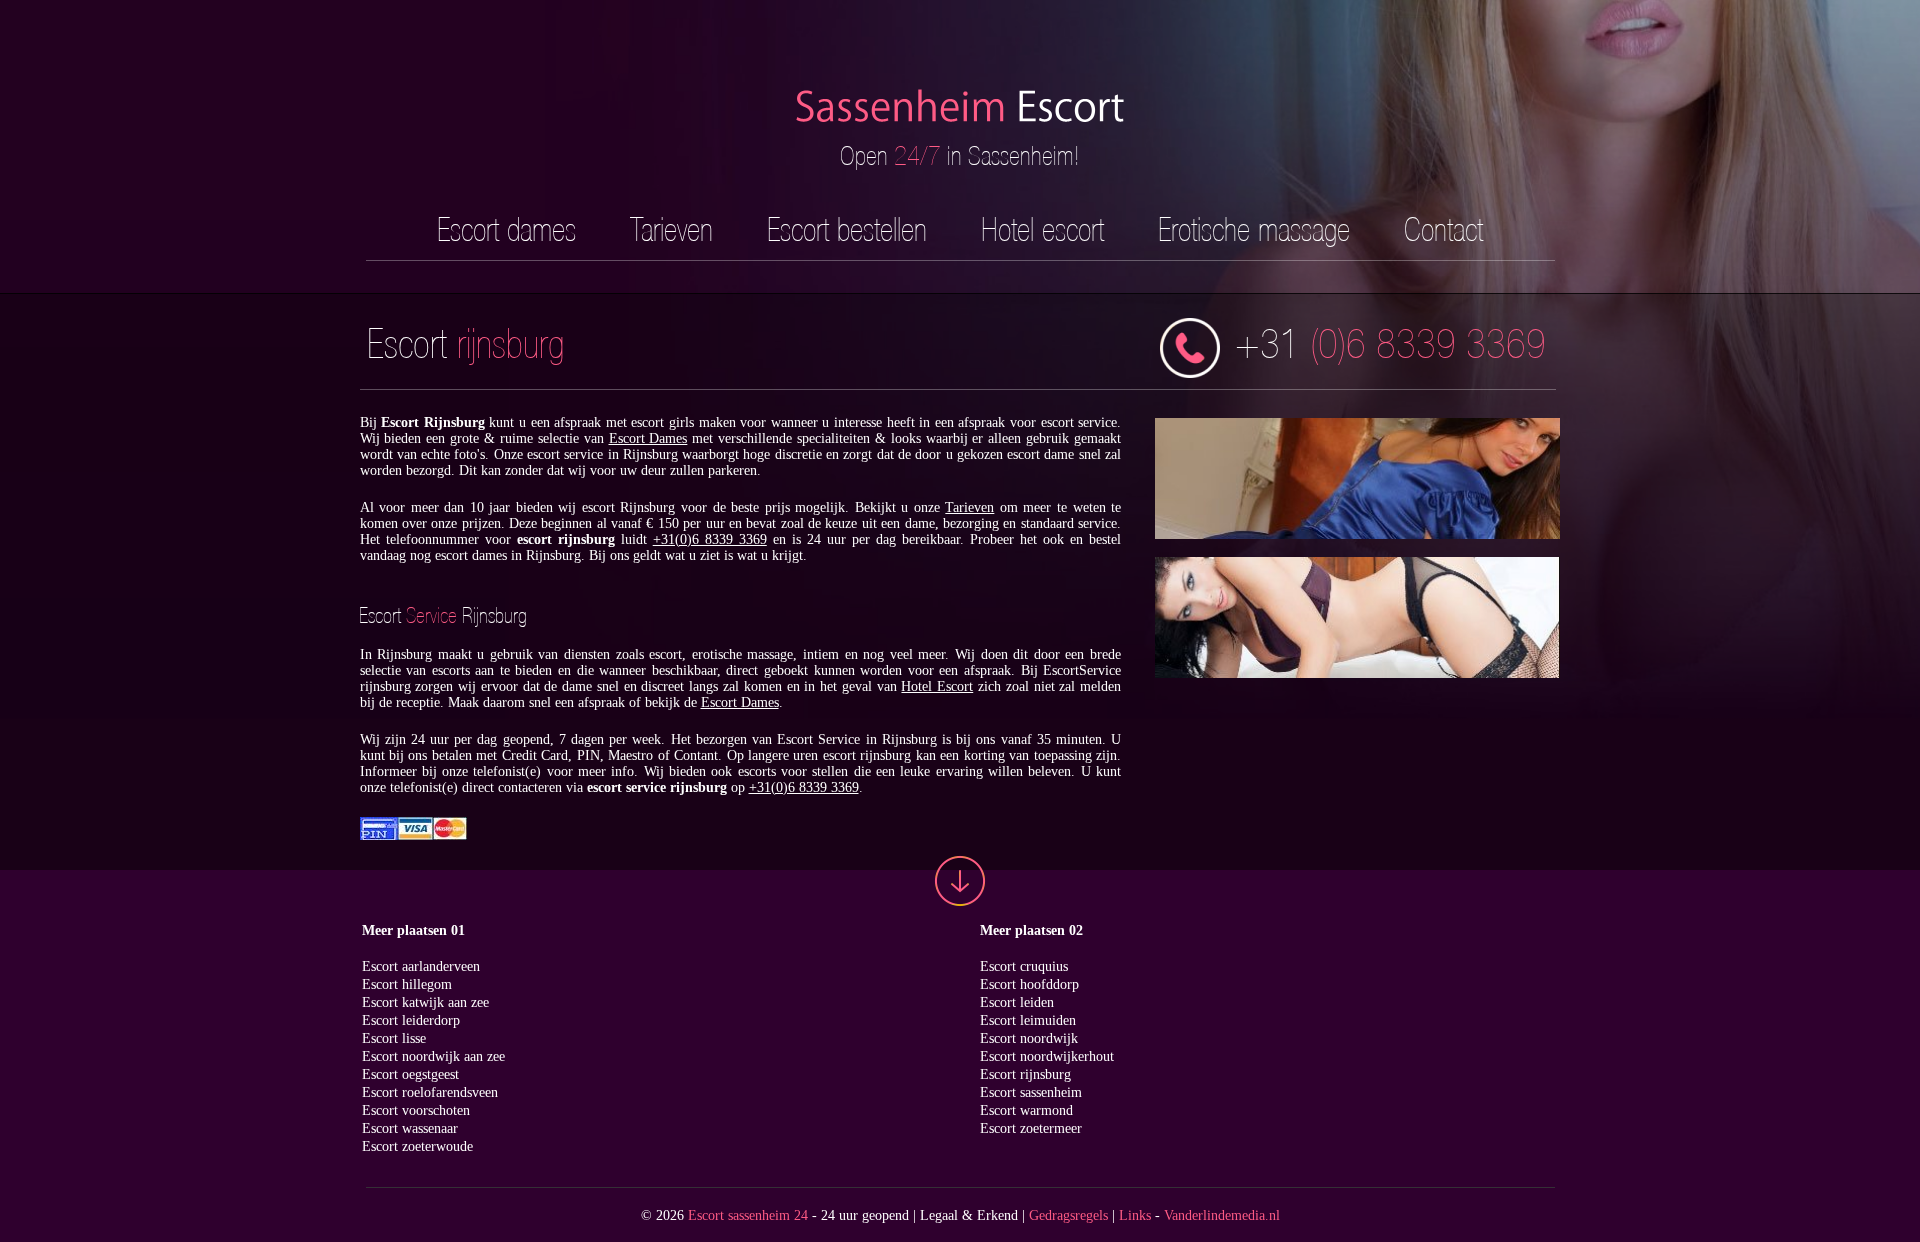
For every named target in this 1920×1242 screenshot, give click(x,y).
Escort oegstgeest (410, 1074)
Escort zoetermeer (1031, 1128)
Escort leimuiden (1028, 1020)
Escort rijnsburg (1025, 1074)
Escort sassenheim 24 (748, 1215)
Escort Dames (648, 438)
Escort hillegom (407, 984)
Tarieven (671, 229)
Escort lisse (394, 1038)
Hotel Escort (937, 686)
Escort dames (506, 229)
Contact (1443, 229)
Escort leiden (1017, 1002)
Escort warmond (1026, 1110)
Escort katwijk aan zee (425, 1002)
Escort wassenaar (410, 1128)
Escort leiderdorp (411, 1020)
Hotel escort (1042, 229)
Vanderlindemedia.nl (1222, 1215)
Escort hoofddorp (1029, 984)
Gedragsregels (1068, 1215)
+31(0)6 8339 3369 (710, 539)
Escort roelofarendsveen (430, 1092)
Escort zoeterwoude (417, 1146)
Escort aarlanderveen (421, 966)
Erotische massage (1254, 229)
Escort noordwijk (1029, 1038)
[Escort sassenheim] (960, 130)
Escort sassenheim (1031, 1092)
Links (1135, 1215)
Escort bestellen (847, 229)
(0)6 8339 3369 (1390, 343)
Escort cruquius (1024, 966)
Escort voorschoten (416, 1110)
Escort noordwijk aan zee (433, 1056)
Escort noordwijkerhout (1047, 1056)
